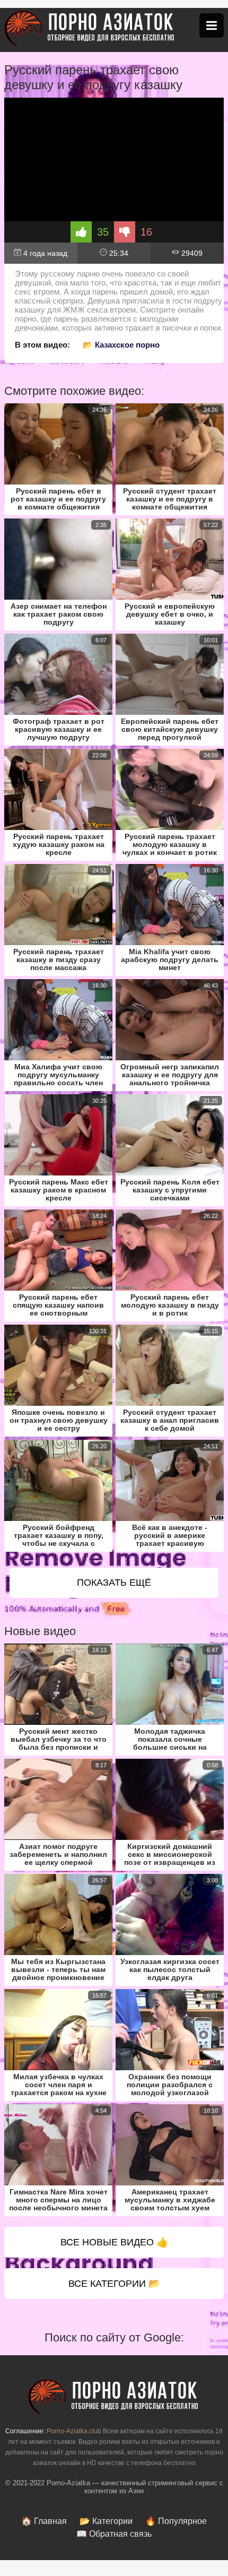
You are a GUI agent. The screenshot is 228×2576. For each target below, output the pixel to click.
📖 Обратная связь (114, 2534)
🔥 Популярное (176, 2521)
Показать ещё (114, 1583)
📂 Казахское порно (121, 345)
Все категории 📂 (114, 2284)
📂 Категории (106, 2521)
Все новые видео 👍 (114, 2242)
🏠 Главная (44, 2521)
